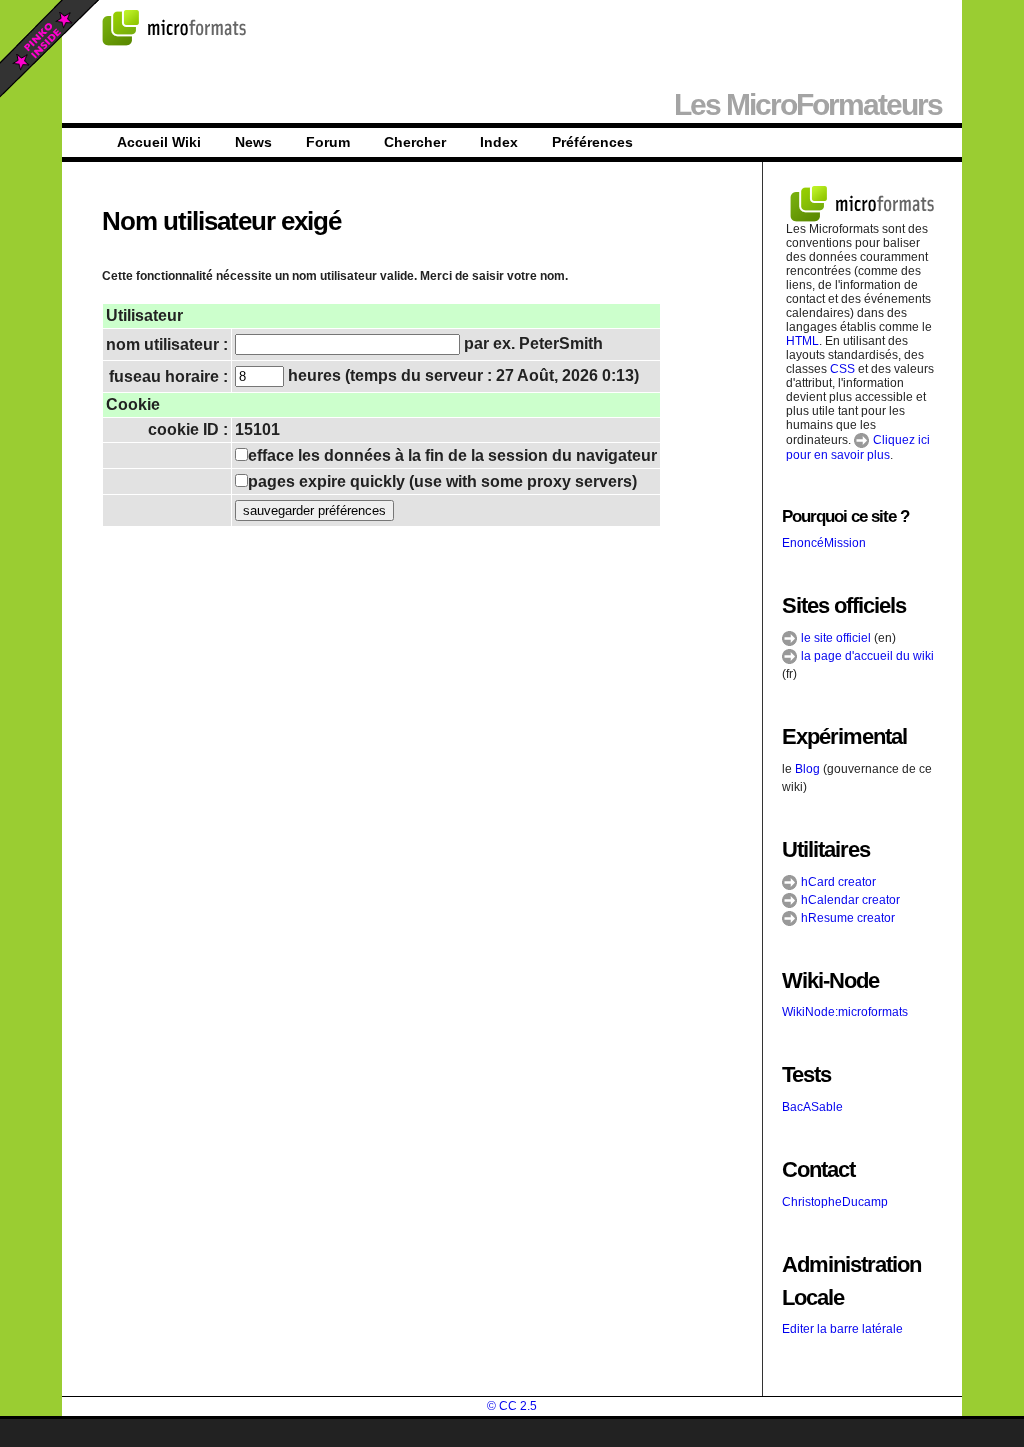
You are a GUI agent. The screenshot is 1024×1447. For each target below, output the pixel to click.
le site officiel (834, 638)
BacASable (812, 1107)
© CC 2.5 (512, 1406)
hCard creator (837, 882)
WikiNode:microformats (845, 1012)
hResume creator (846, 918)
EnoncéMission (824, 543)
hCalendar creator (849, 900)
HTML (802, 341)
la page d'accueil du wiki (866, 656)
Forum (328, 142)
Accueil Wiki (159, 142)
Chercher (415, 142)
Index (499, 142)
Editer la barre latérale (842, 1329)
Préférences (592, 142)
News (253, 142)
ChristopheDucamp (835, 1202)
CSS (842, 369)
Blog (807, 769)
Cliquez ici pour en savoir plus (858, 447)
